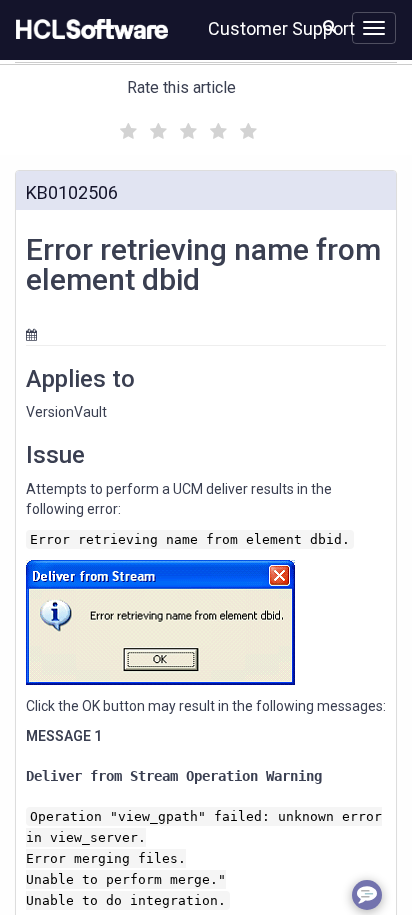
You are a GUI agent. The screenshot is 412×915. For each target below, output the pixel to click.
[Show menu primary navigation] (374, 28)
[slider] (186, 128)
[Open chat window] (367, 895)
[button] (329, 26)
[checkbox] (126, 126)
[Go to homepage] (88, 30)
